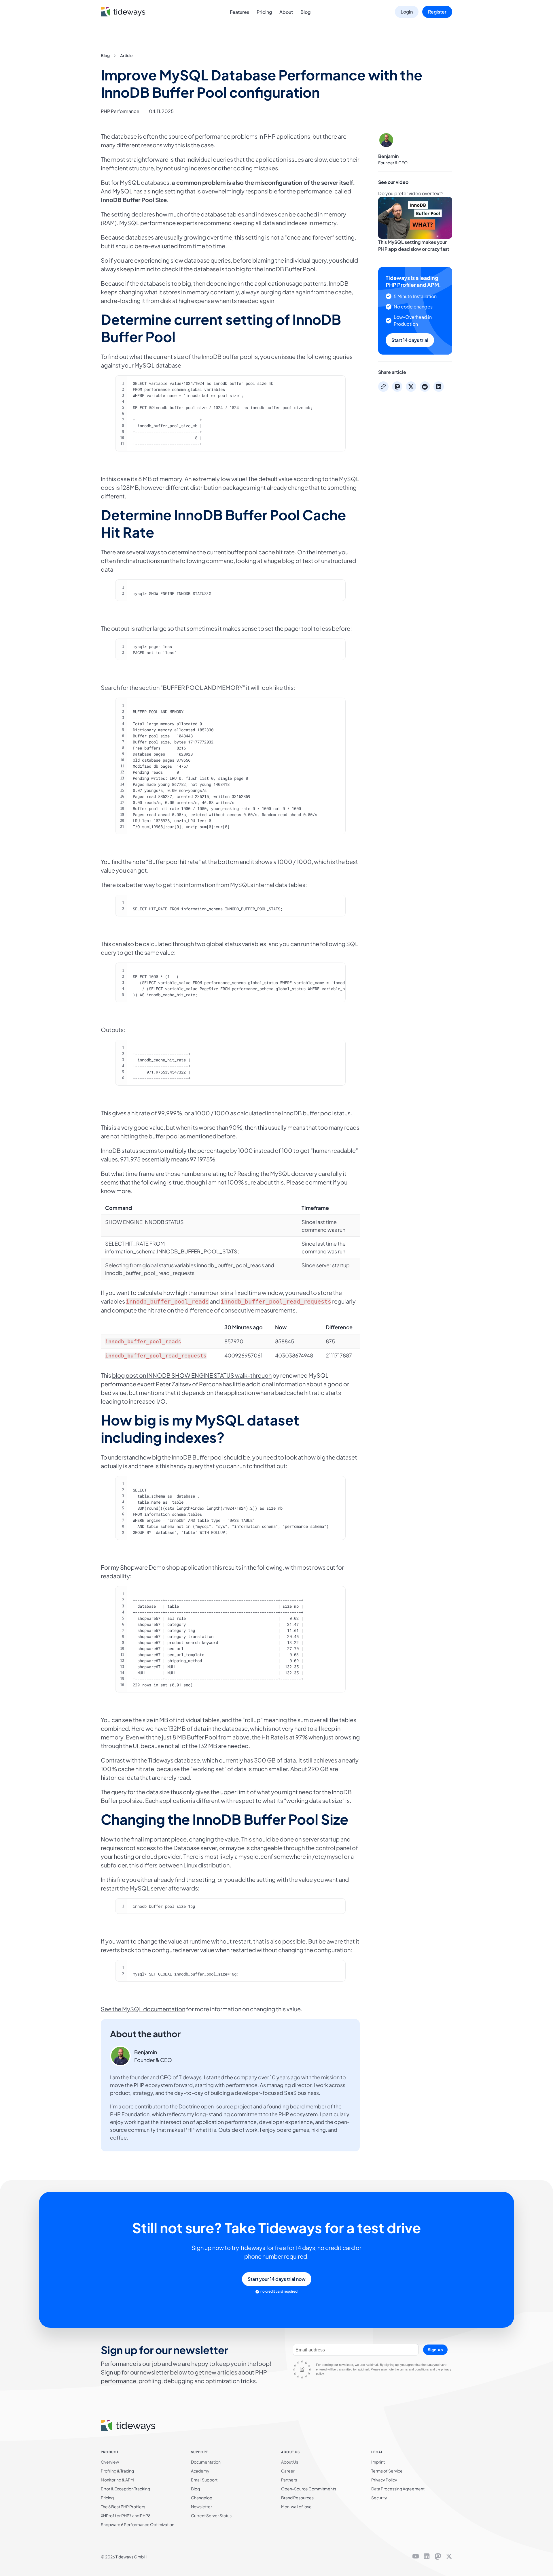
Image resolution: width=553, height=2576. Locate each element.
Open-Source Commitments (309, 2489)
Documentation (206, 2462)
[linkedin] (427, 2557)
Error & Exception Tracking (125, 2489)
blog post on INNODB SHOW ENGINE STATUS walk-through (192, 1375)
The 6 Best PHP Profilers (123, 2507)
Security (379, 2498)
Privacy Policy (384, 2480)
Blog (305, 12)
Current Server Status (211, 2515)
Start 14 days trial (410, 340)
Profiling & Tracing (117, 2471)
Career (288, 2471)
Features (239, 12)
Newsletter (201, 2507)
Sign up (435, 2350)
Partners (289, 2480)
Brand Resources (297, 2498)
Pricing (264, 12)
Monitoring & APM (117, 2480)
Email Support (204, 2480)
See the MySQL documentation (143, 2009)
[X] (449, 2557)
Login (407, 12)
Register (437, 12)
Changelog (202, 2498)
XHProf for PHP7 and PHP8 (126, 2515)
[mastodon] (438, 2557)
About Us (290, 2462)
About (286, 12)
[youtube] (416, 2557)
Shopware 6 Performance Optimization (138, 2524)
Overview (110, 2462)
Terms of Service (387, 2471)
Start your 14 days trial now (277, 2279)
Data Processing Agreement (398, 2489)
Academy (200, 2471)
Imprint (378, 2462)
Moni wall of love (296, 2507)
